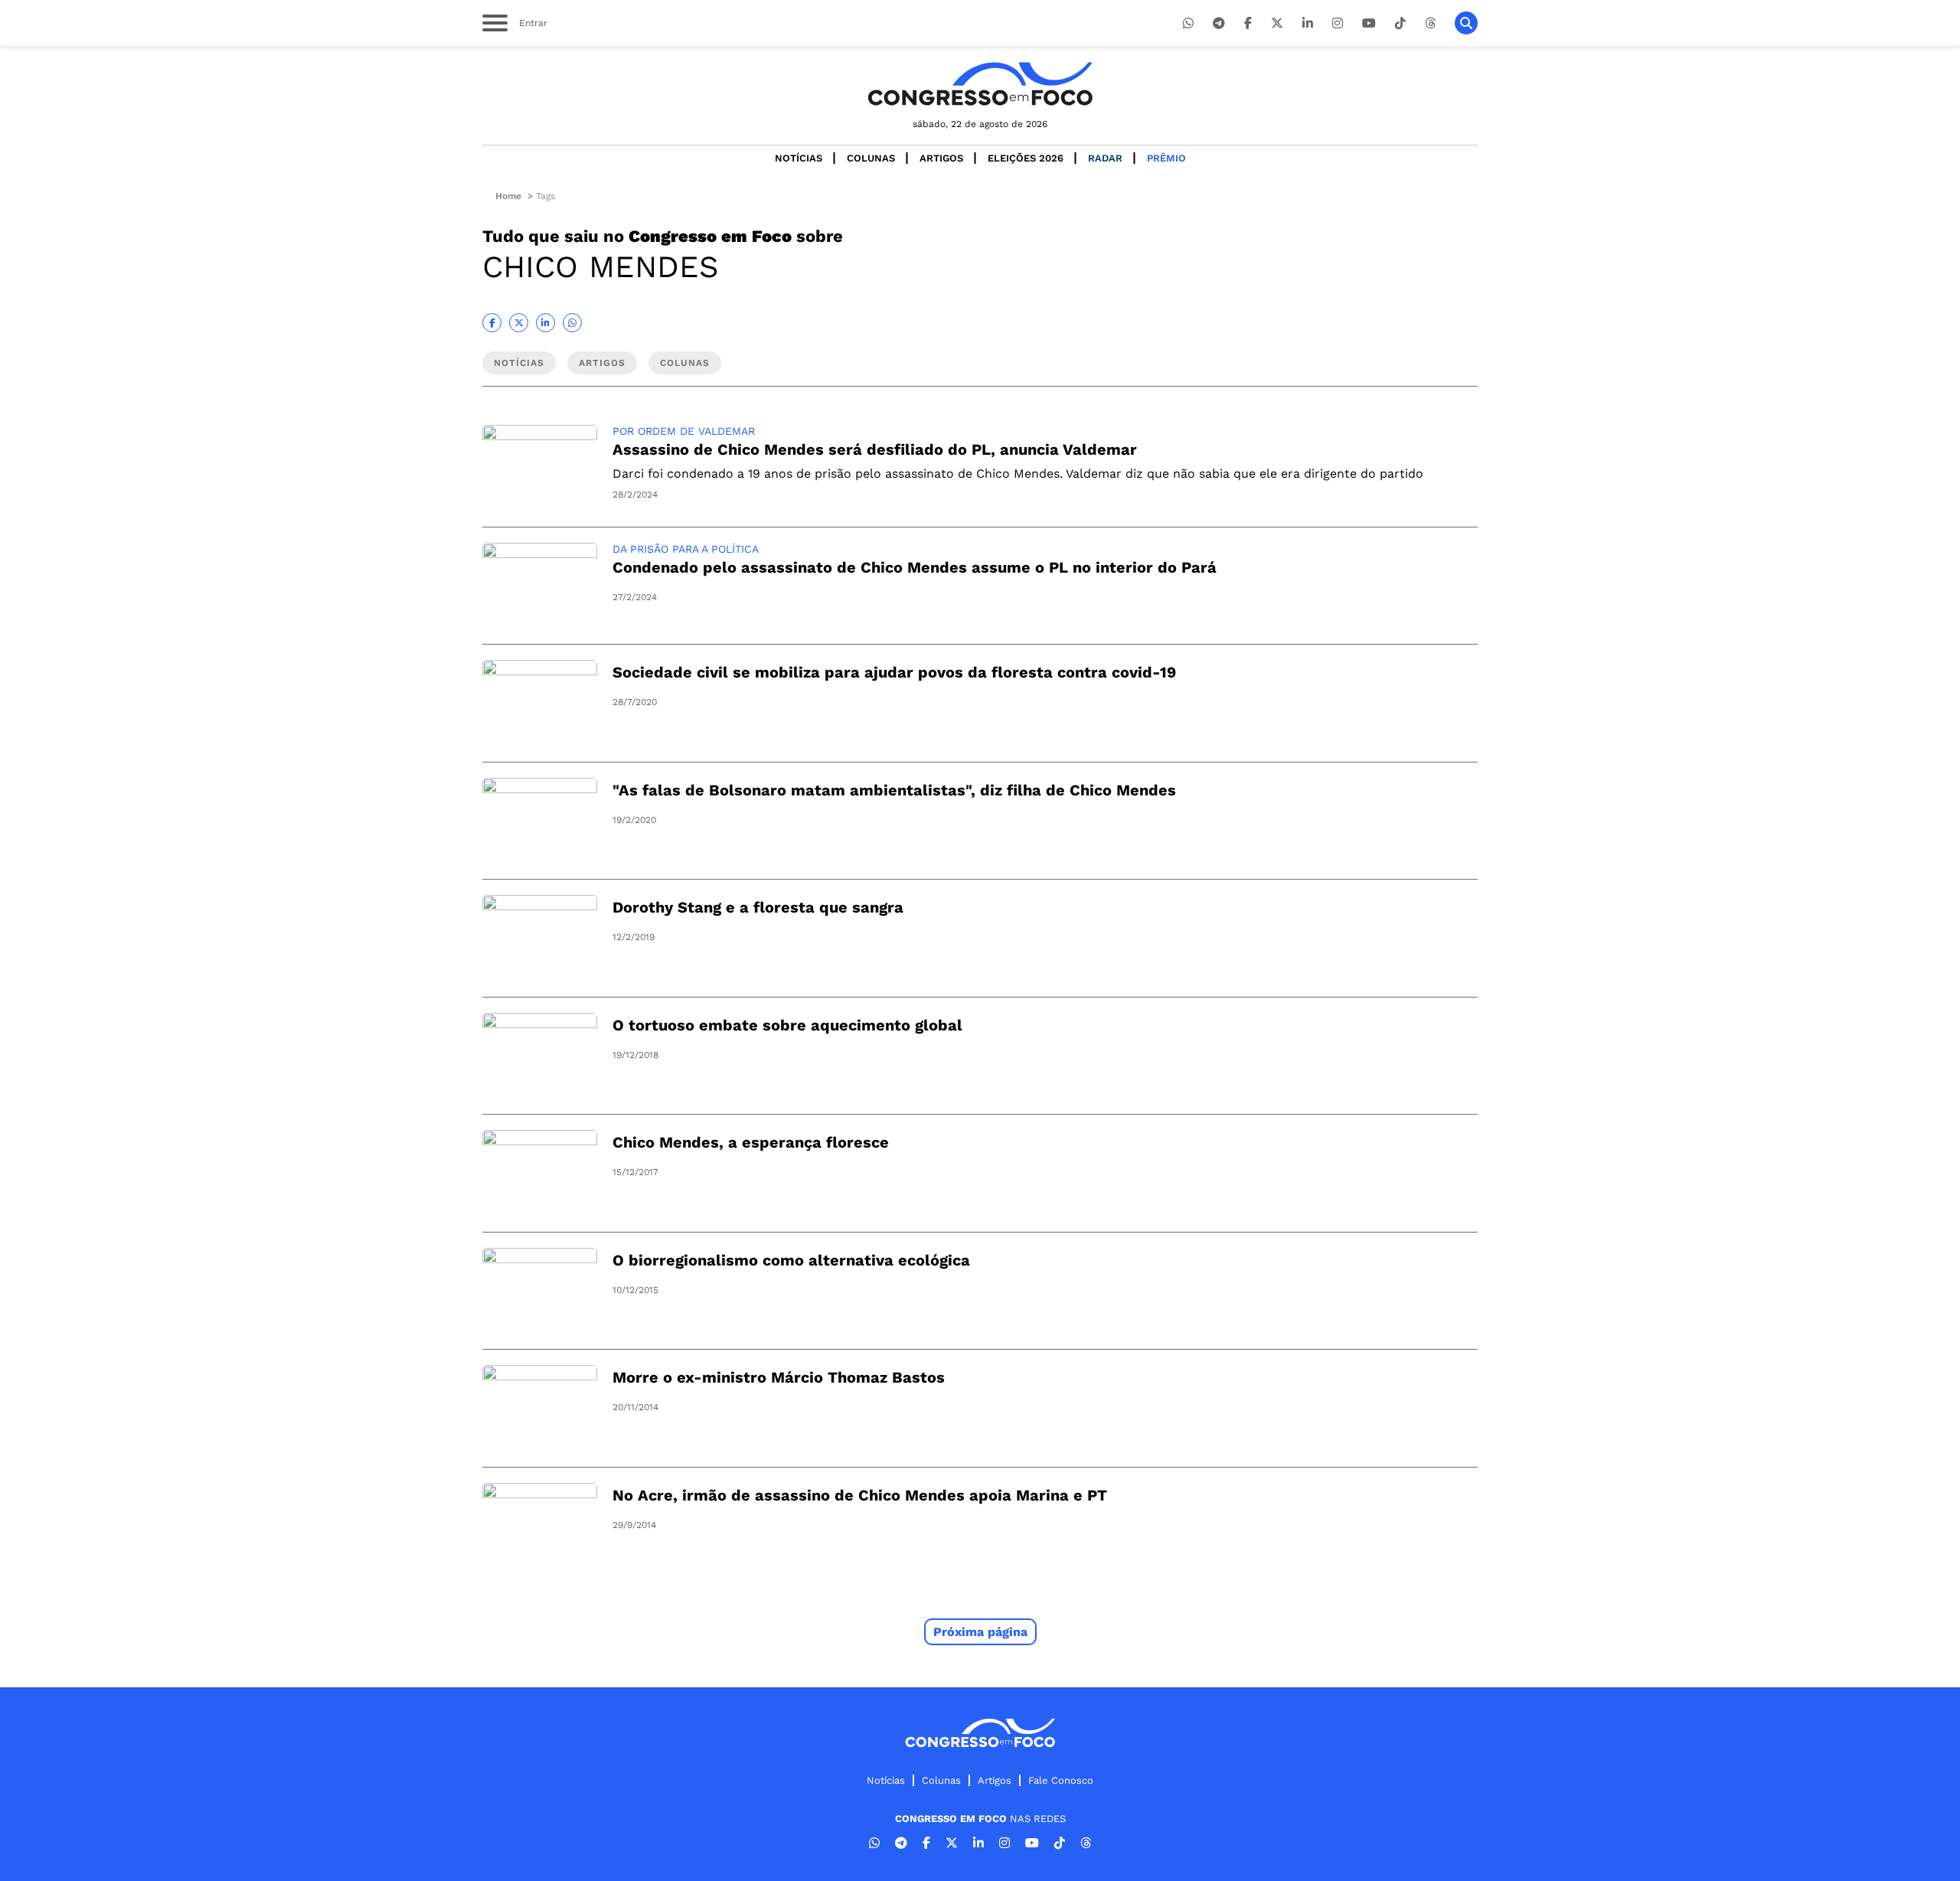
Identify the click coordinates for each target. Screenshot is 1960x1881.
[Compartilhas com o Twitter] (519, 323)
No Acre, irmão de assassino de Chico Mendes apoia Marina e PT (860, 1495)
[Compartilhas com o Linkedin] (546, 323)
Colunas (871, 158)
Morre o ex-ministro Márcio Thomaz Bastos (779, 1377)
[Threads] (1430, 23)
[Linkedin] (1308, 23)
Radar (1105, 158)
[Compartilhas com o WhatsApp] (572, 323)
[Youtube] (1369, 23)
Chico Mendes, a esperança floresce (751, 1142)
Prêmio (1166, 158)
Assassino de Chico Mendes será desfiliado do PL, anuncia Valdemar (875, 449)
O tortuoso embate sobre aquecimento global (787, 1025)
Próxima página (980, 1632)
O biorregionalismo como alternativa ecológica (791, 1260)
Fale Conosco (1061, 1780)
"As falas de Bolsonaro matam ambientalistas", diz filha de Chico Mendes (894, 790)
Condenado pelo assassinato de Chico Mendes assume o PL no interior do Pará (915, 567)
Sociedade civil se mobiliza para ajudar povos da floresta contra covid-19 (894, 672)
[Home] (980, 84)
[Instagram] (1338, 23)
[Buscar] (1466, 23)
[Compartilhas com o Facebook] (492, 323)
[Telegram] (1219, 23)
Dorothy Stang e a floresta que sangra (758, 907)
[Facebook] (1248, 23)
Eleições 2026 (1026, 158)
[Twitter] (1277, 23)
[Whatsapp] (1188, 23)
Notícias (799, 158)
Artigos (941, 158)
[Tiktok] (1400, 23)
